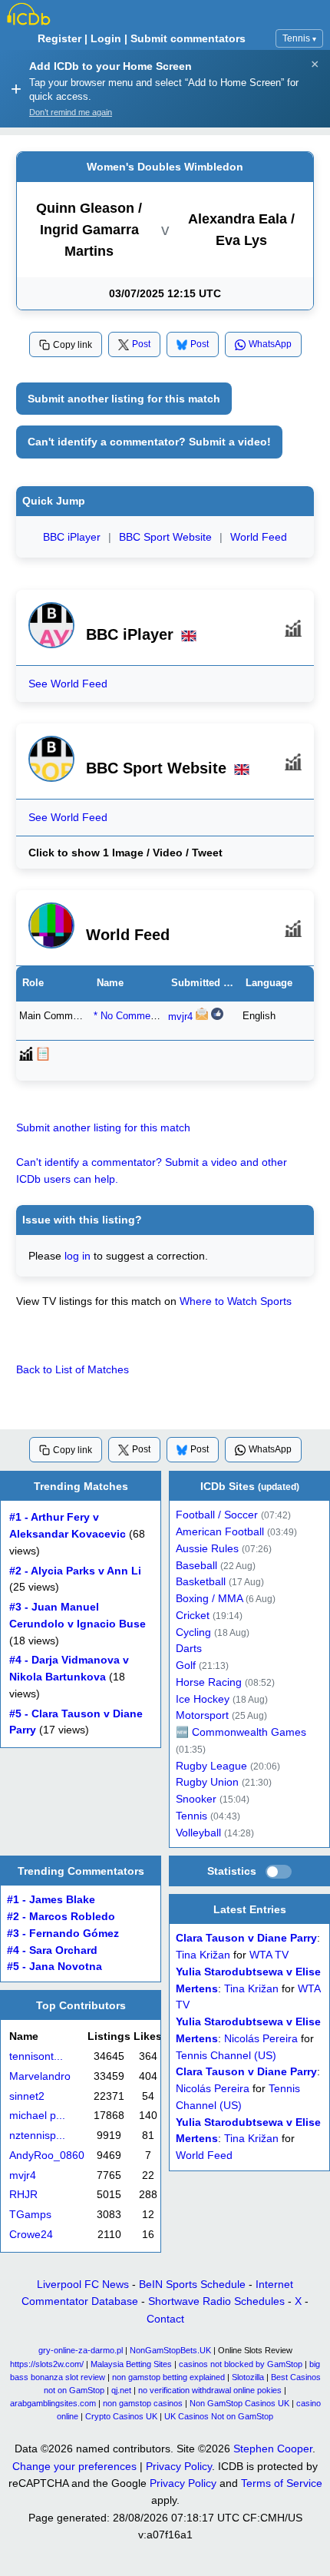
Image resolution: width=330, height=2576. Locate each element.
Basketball (201, 1582)
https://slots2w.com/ (47, 2364)
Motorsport (202, 1715)
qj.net (121, 2390)
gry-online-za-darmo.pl (81, 2350)
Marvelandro (40, 2076)
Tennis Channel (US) (226, 2056)
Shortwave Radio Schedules (216, 2301)
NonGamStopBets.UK (170, 2350)
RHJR (23, 2195)
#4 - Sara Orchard (52, 1950)
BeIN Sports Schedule (192, 2284)
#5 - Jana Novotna (54, 1967)
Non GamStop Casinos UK (239, 2403)
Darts (189, 1649)
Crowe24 (31, 2235)
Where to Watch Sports (236, 1301)
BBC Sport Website (165, 537)
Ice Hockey (203, 1699)
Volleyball (198, 1832)
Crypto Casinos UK (121, 2416)
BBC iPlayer (72, 537)
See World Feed (68, 684)
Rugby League (211, 1765)
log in (78, 1256)
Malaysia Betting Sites (131, 2364)
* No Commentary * (137, 1016)
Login (106, 38)
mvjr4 (180, 1017)
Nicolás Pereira (261, 2039)
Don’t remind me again (71, 112)
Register (59, 38)
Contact (165, 2319)
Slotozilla (248, 2377)
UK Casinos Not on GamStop (219, 2416)
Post (141, 344)
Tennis (299, 38)
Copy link (73, 345)
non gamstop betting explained (168, 2377)
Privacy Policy (179, 2466)
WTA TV (269, 1956)
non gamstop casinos (143, 2403)
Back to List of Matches (73, 1369)
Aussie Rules (207, 1549)
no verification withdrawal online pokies (210, 2390)
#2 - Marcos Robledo (61, 1917)
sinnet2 (27, 2096)
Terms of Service (282, 2483)
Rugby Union (207, 1782)
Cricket (193, 1616)
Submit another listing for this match (124, 399)
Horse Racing (209, 1682)
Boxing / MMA (209, 1599)
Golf (186, 1665)
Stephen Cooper (273, 2449)
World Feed (259, 537)
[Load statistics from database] (279, 1872)
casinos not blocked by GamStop (241, 2364)
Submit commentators (188, 38)
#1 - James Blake (51, 1900)
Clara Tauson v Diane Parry (246, 1939)
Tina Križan (203, 1956)
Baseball (196, 1565)
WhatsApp (270, 344)
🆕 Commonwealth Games (241, 1732)
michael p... (37, 2116)
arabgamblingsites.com (53, 2403)
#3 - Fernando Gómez (63, 1934)
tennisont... (36, 2056)
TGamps (30, 2215)
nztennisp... (37, 2136)
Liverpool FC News (83, 2284)
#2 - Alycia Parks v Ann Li (75, 1570)
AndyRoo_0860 (47, 2155)
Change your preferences (74, 2466)
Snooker (196, 1799)
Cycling (193, 1632)
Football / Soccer (217, 1515)
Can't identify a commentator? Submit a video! (149, 442)
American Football (220, 1532)
